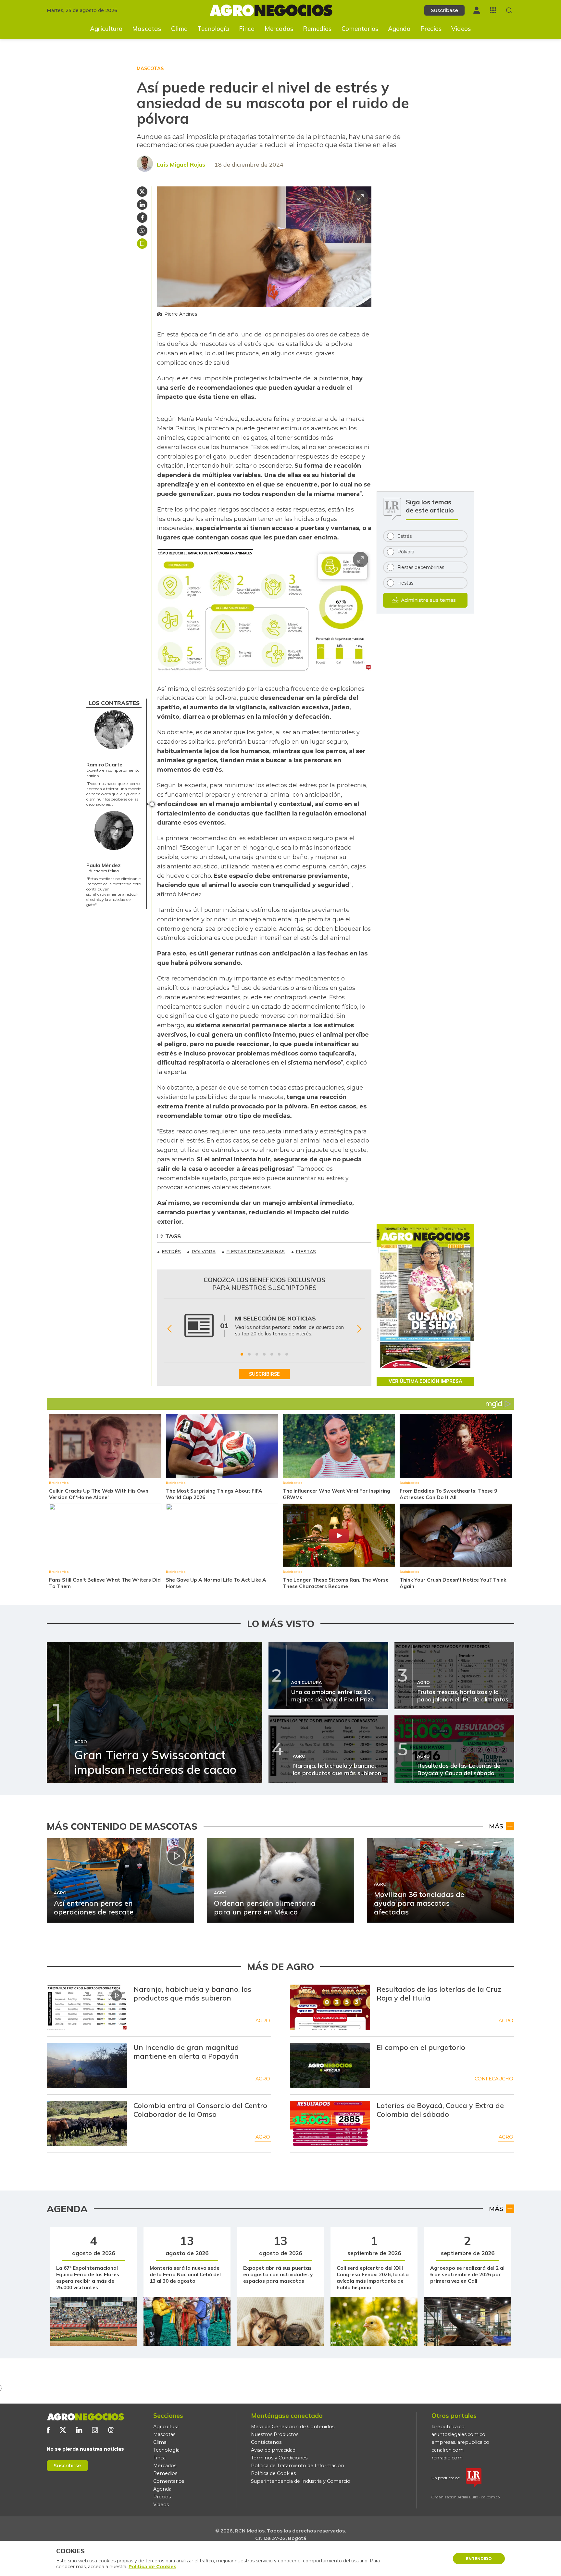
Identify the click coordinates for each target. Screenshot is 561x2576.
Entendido (479, 2559)
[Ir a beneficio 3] (257, 1354)
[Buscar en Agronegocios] (509, 11)
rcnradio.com (447, 2458)
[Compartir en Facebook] (142, 218)
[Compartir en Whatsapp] (142, 231)
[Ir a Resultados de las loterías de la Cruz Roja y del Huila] (330, 2007)
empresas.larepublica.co (460, 2442)
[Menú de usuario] (477, 10)
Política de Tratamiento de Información (298, 2466)
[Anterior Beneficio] (169, 1329)
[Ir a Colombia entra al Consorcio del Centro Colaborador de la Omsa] (87, 2124)
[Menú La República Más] (493, 10)
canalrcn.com (448, 2450)
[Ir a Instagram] (95, 2430)
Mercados (279, 29)
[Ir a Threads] (111, 2430)
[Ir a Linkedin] (79, 2430)
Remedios (317, 29)
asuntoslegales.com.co (458, 2434)
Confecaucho (494, 2079)
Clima (180, 29)
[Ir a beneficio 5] (272, 1354)
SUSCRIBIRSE (264, 1374)
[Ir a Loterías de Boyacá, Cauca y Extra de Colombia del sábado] (330, 2124)
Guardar (142, 244)
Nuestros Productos (275, 2434)
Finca (247, 29)
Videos (461, 29)
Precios (431, 29)
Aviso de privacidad (273, 2450)
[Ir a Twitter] (63, 2430)
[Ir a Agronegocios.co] (85, 2417)
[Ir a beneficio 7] (287, 1354)
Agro (263, 2021)
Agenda (399, 29)
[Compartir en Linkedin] (142, 205)
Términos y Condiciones (279, 2458)
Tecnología (213, 29)
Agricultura (106, 29)
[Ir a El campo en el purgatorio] (330, 2065)
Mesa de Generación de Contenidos (293, 2427)
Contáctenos (266, 2442)
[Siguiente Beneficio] (359, 1329)
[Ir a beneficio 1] (242, 1354)
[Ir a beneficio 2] (249, 1354)
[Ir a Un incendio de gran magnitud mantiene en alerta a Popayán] (87, 2065)
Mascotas (147, 29)
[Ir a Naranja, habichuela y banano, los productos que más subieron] (87, 2007)
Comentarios (360, 29)
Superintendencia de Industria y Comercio (301, 2481)
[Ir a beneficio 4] (264, 1354)
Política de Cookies (273, 2473)
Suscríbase (444, 10)
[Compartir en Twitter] (142, 192)
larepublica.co (448, 2427)
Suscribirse (67, 2465)
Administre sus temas (428, 600)
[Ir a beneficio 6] (279, 1354)
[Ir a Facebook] (48, 2430)
